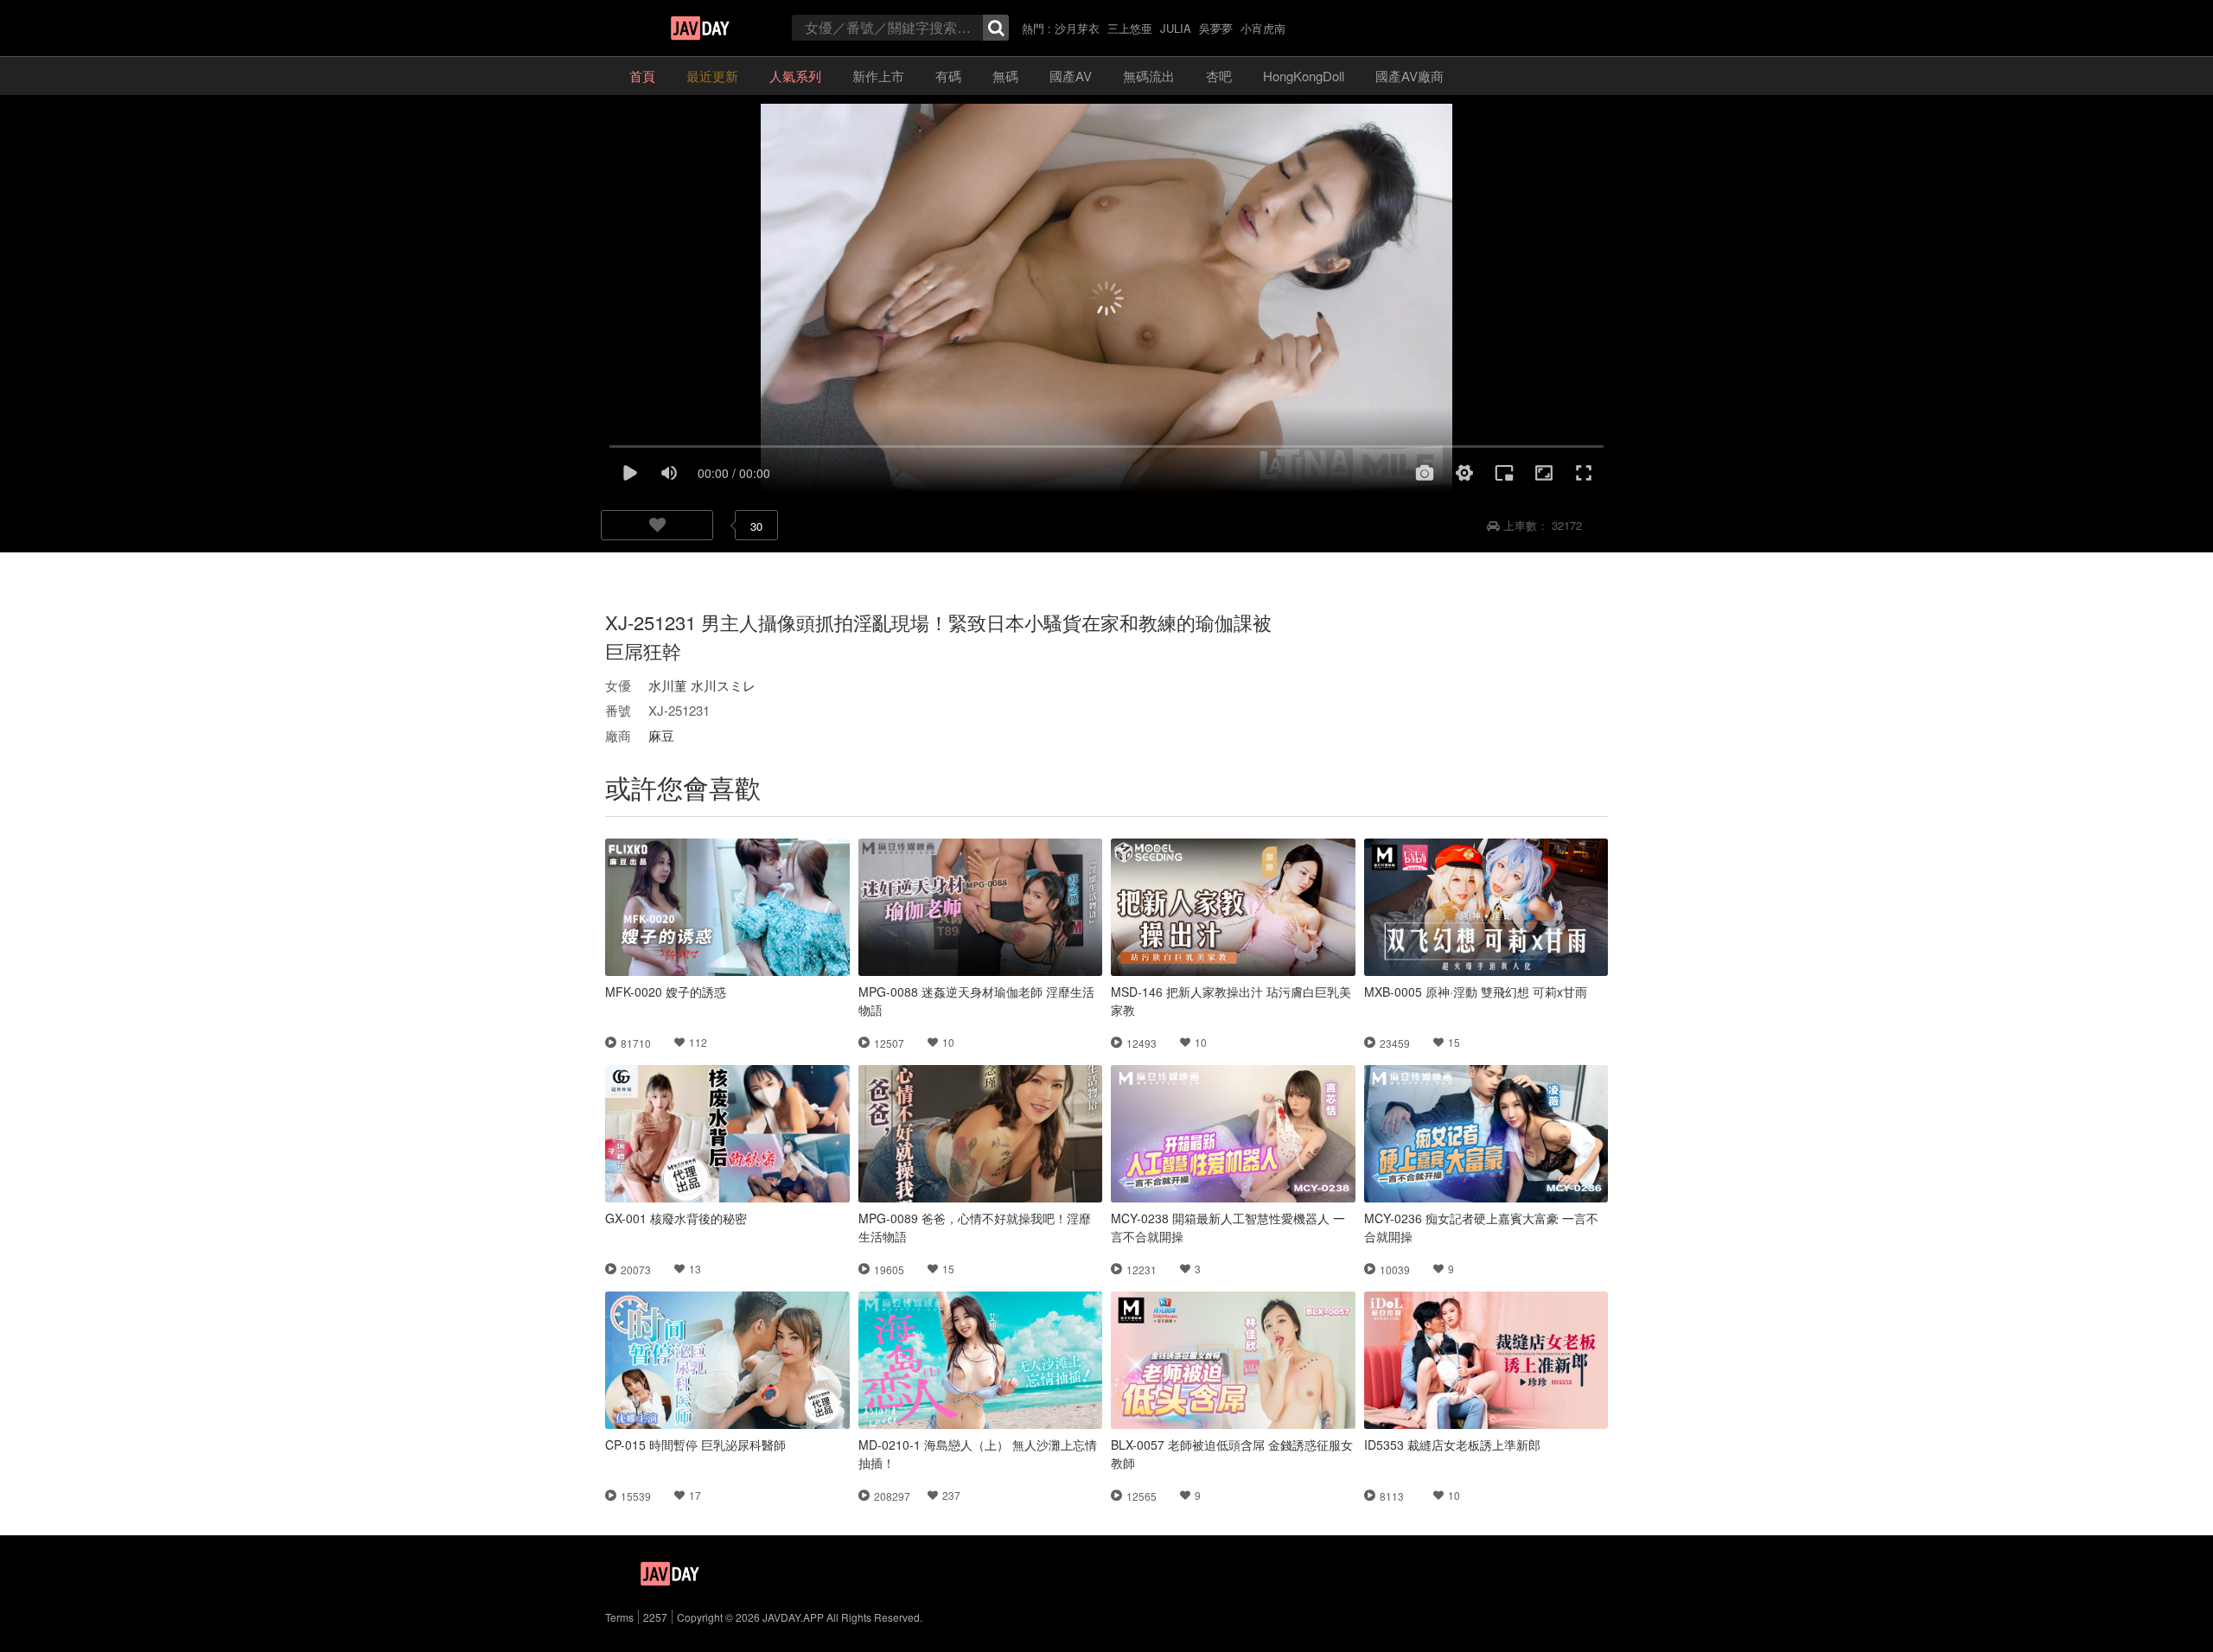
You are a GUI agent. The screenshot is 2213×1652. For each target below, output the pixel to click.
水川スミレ (723, 685)
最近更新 (712, 76)
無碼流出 (1149, 76)
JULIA (1176, 28)
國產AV (1071, 76)
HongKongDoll (1304, 76)
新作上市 (878, 76)
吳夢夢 (1216, 28)
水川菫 (668, 685)
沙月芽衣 (1077, 28)
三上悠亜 (1130, 28)
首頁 (642, 76)
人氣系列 (795, 76)
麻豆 (661, 735)
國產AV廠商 (1409, 76)
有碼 (948, 76)
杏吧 (1219, 76)
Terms (619, 1617)
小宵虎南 (1263, 28)
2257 (655, 1617)
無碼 (1005, 76)
